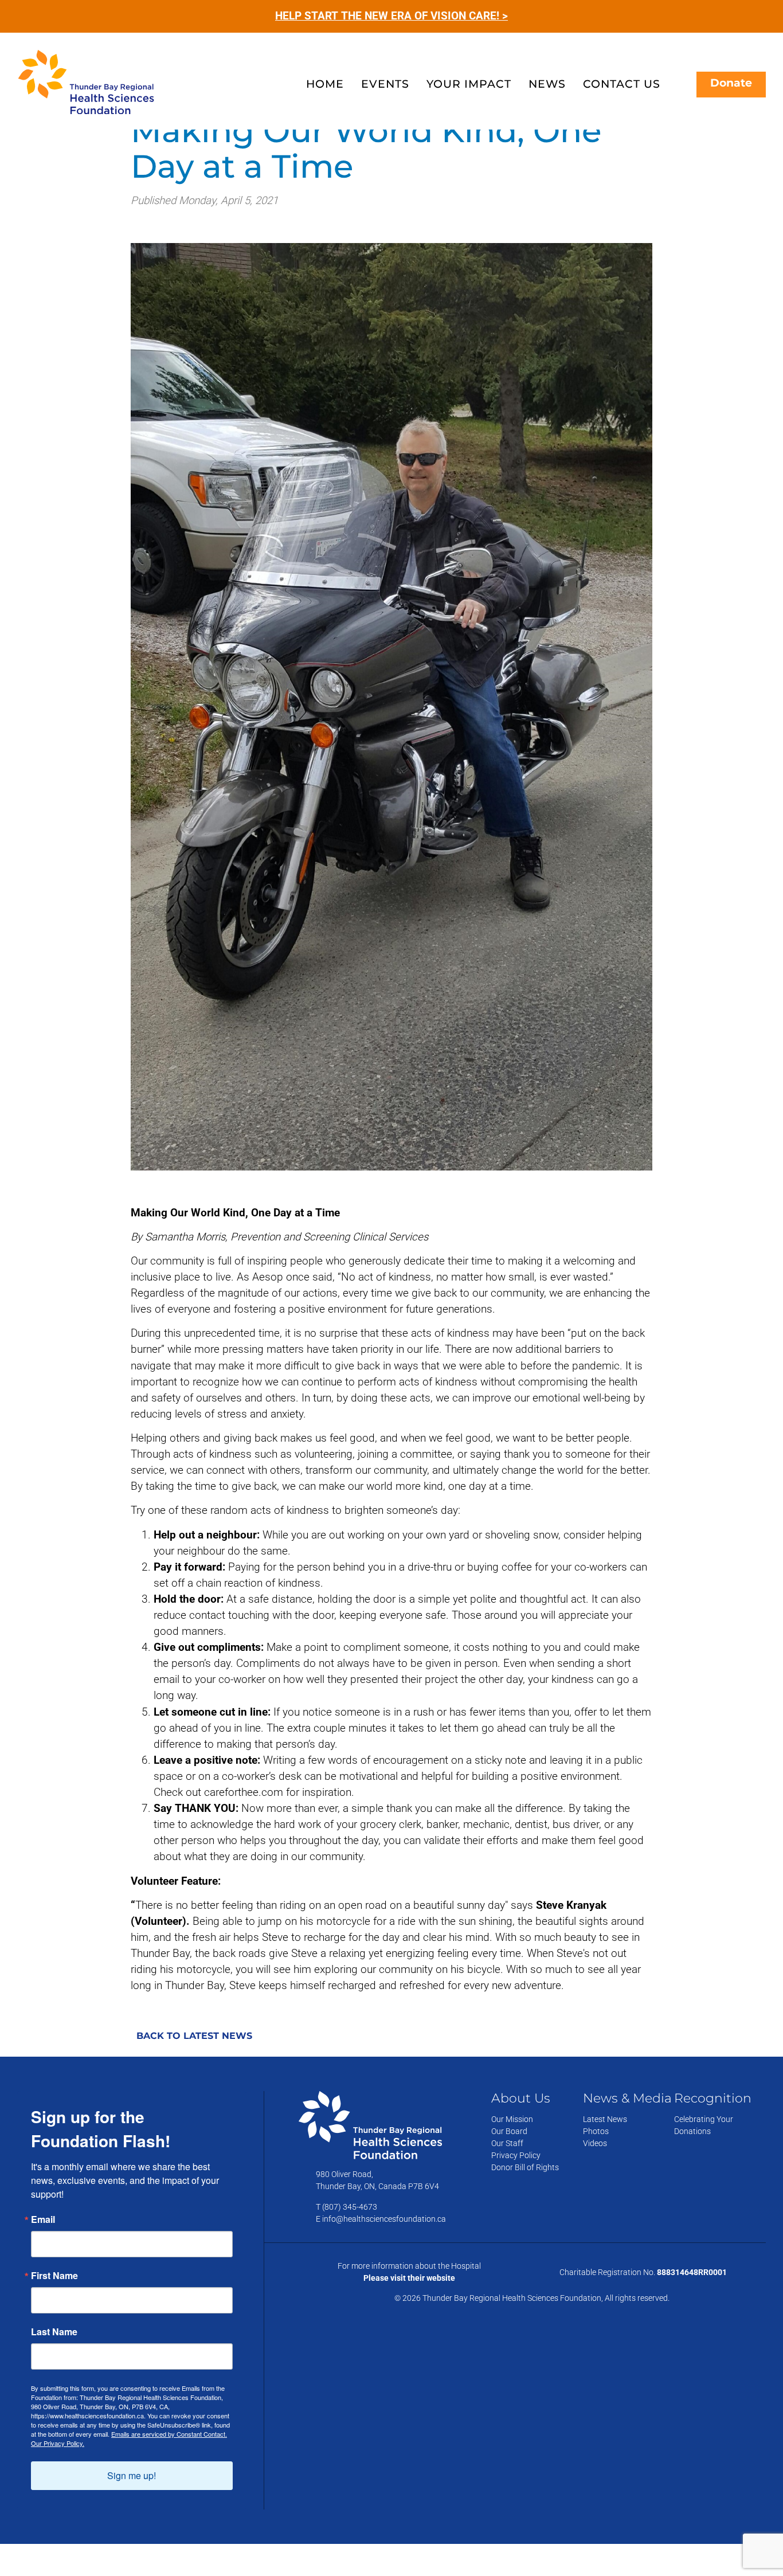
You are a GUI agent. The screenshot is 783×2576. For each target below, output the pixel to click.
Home (325, 84)
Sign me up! (132, 2475)
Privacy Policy (516, 2155)
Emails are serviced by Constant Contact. (169, 2434)
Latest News (605, 2119)
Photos (596, 2131)
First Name (54, 2276)
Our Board (509, 2131)
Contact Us (622, 84)
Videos (595, 2143)
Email (43, 2219)
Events (385, 84)
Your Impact (469, 84)
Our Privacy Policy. (58, 2443)
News (547, 84)
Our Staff (507, 2143)
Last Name (54, 2332)
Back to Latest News (194, 2035)
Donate (731, 83)
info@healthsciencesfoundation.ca (384, 2219)
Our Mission (512, 2119)
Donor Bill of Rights (525, 2167)
